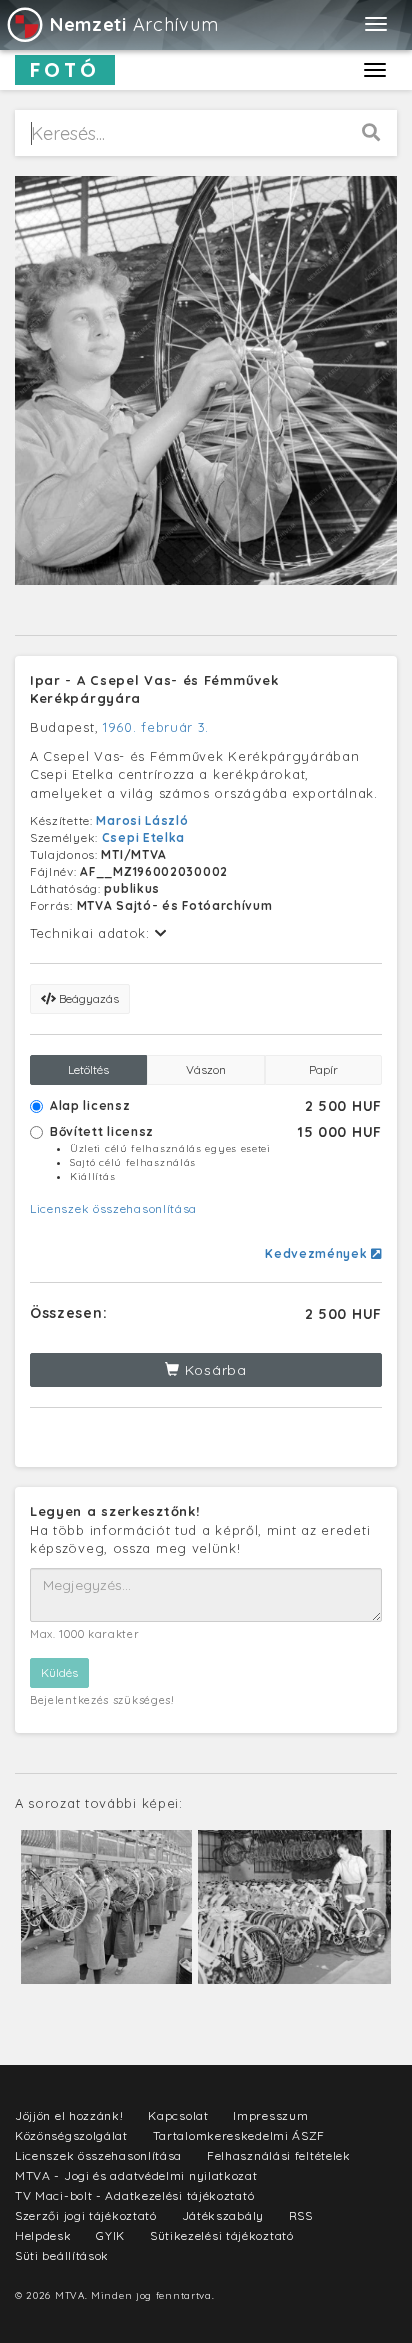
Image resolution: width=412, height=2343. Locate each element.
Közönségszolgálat (71, 2135)
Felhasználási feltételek (279, 2155)
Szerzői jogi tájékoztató (86, 2215)
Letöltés (88, 1069)
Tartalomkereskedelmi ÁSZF (239, 2135)
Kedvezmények (318, 1253)
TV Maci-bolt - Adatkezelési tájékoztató (134, 2195)
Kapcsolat (178, 2115)
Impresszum (270, 2115)
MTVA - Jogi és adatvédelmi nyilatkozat (136, 2175)
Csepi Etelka (143, 837)
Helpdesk (43, 2235)
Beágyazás (87, 998)
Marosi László (142, 820)
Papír (323, 1069)
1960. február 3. (156, 727)
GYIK (110, 2235)
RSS (301, 2215)
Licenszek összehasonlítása (113, 1208)
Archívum (134, 24)
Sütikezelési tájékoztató (222, 2235)
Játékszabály (223, 2215)
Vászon (206, 1069)
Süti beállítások (62, 2255)
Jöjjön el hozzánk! (69, 2115)
